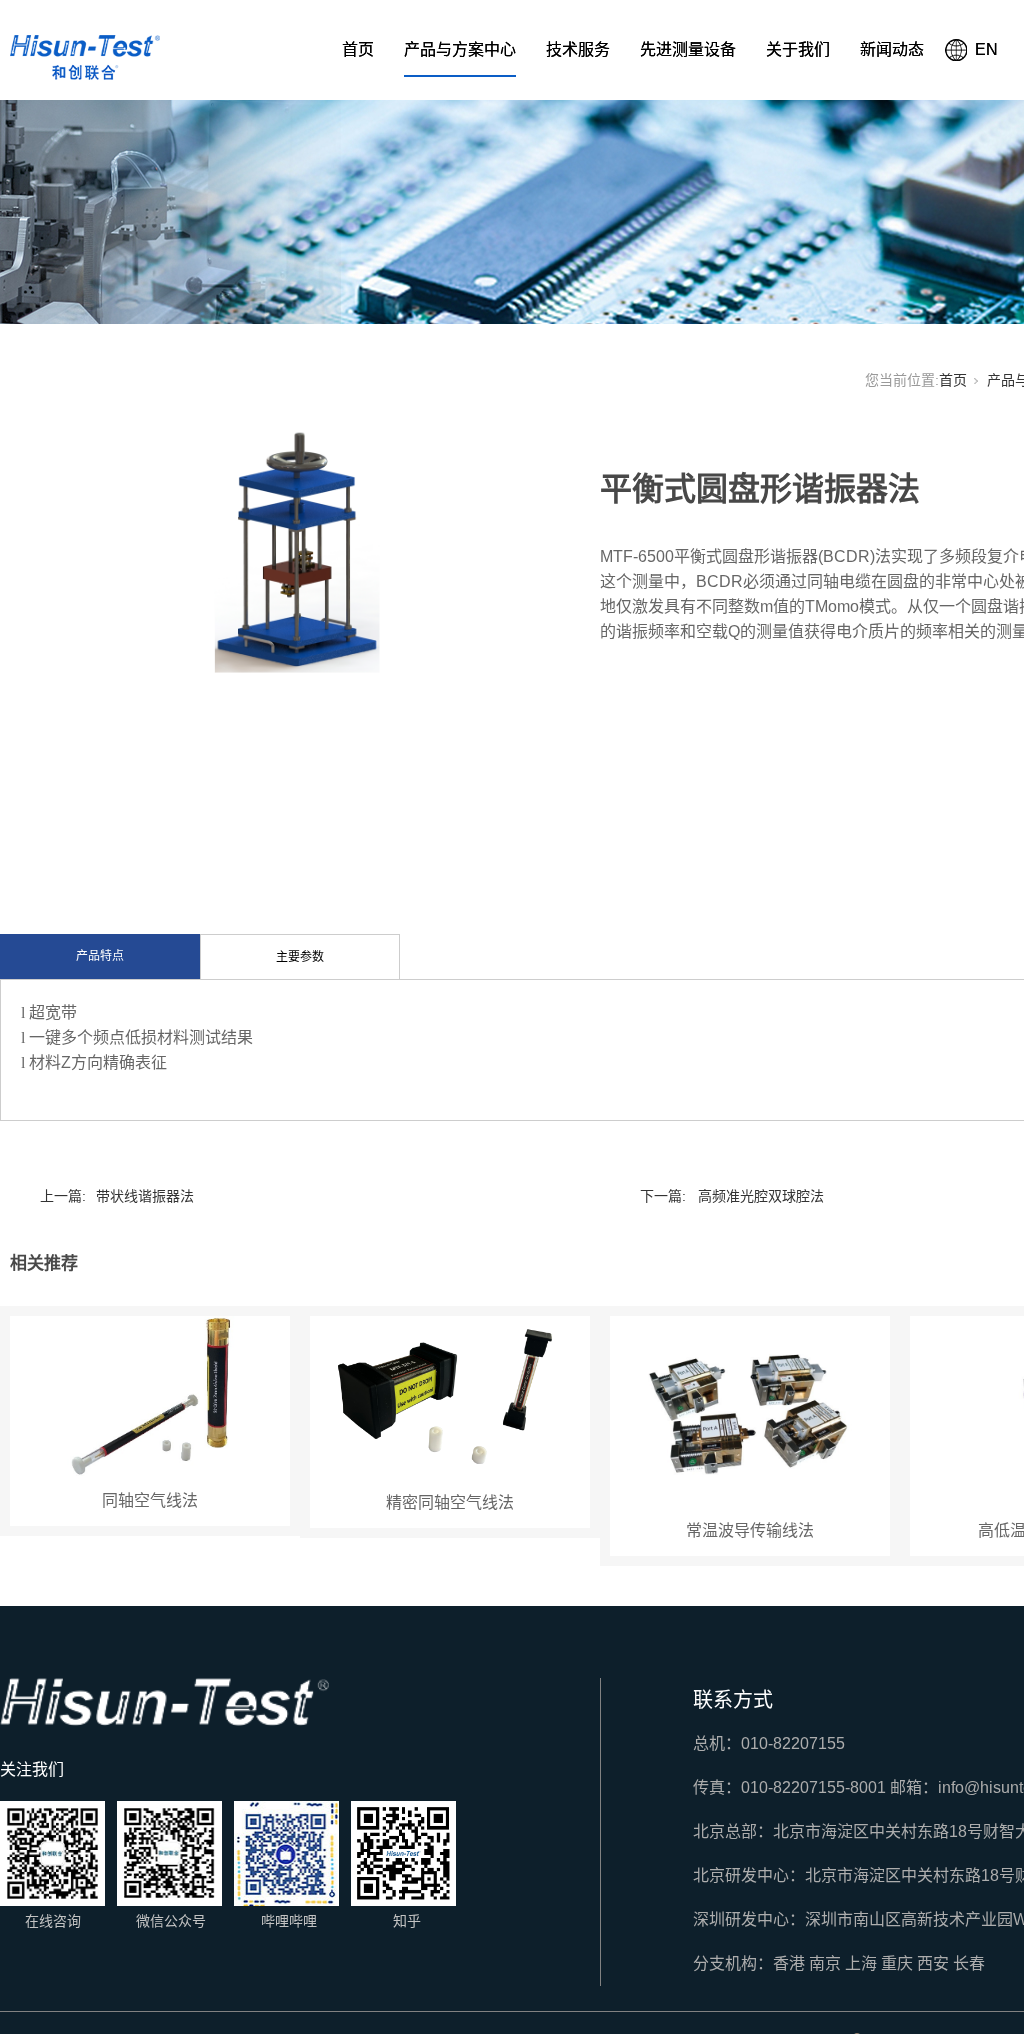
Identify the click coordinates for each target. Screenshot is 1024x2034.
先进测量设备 (688, 49)
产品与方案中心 (460, 49)
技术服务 (578, 49)
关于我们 (798, 49)
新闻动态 (892, 49)
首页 (358, 49)
